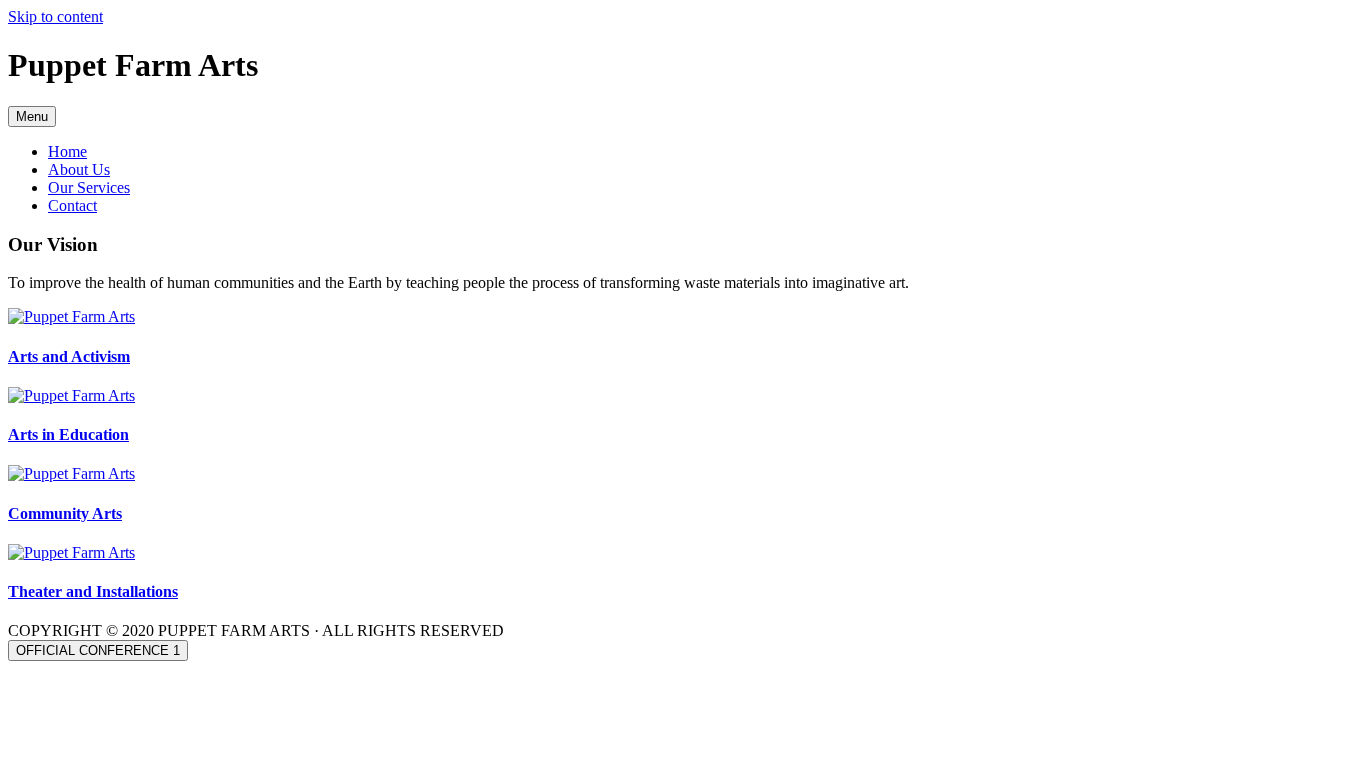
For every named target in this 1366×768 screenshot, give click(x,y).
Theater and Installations (93, 591)
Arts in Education (68, 434)
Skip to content (55, 16)
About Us (79, 169)
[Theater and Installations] (71, 552)
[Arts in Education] (71, 395)
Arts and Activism (69, 356)
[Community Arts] (71, 473)
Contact (72, 205)
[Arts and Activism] (71, 316)
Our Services (89, 187)
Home (67, 151)
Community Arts (65, 513)
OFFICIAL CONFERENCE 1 (98, 650)
